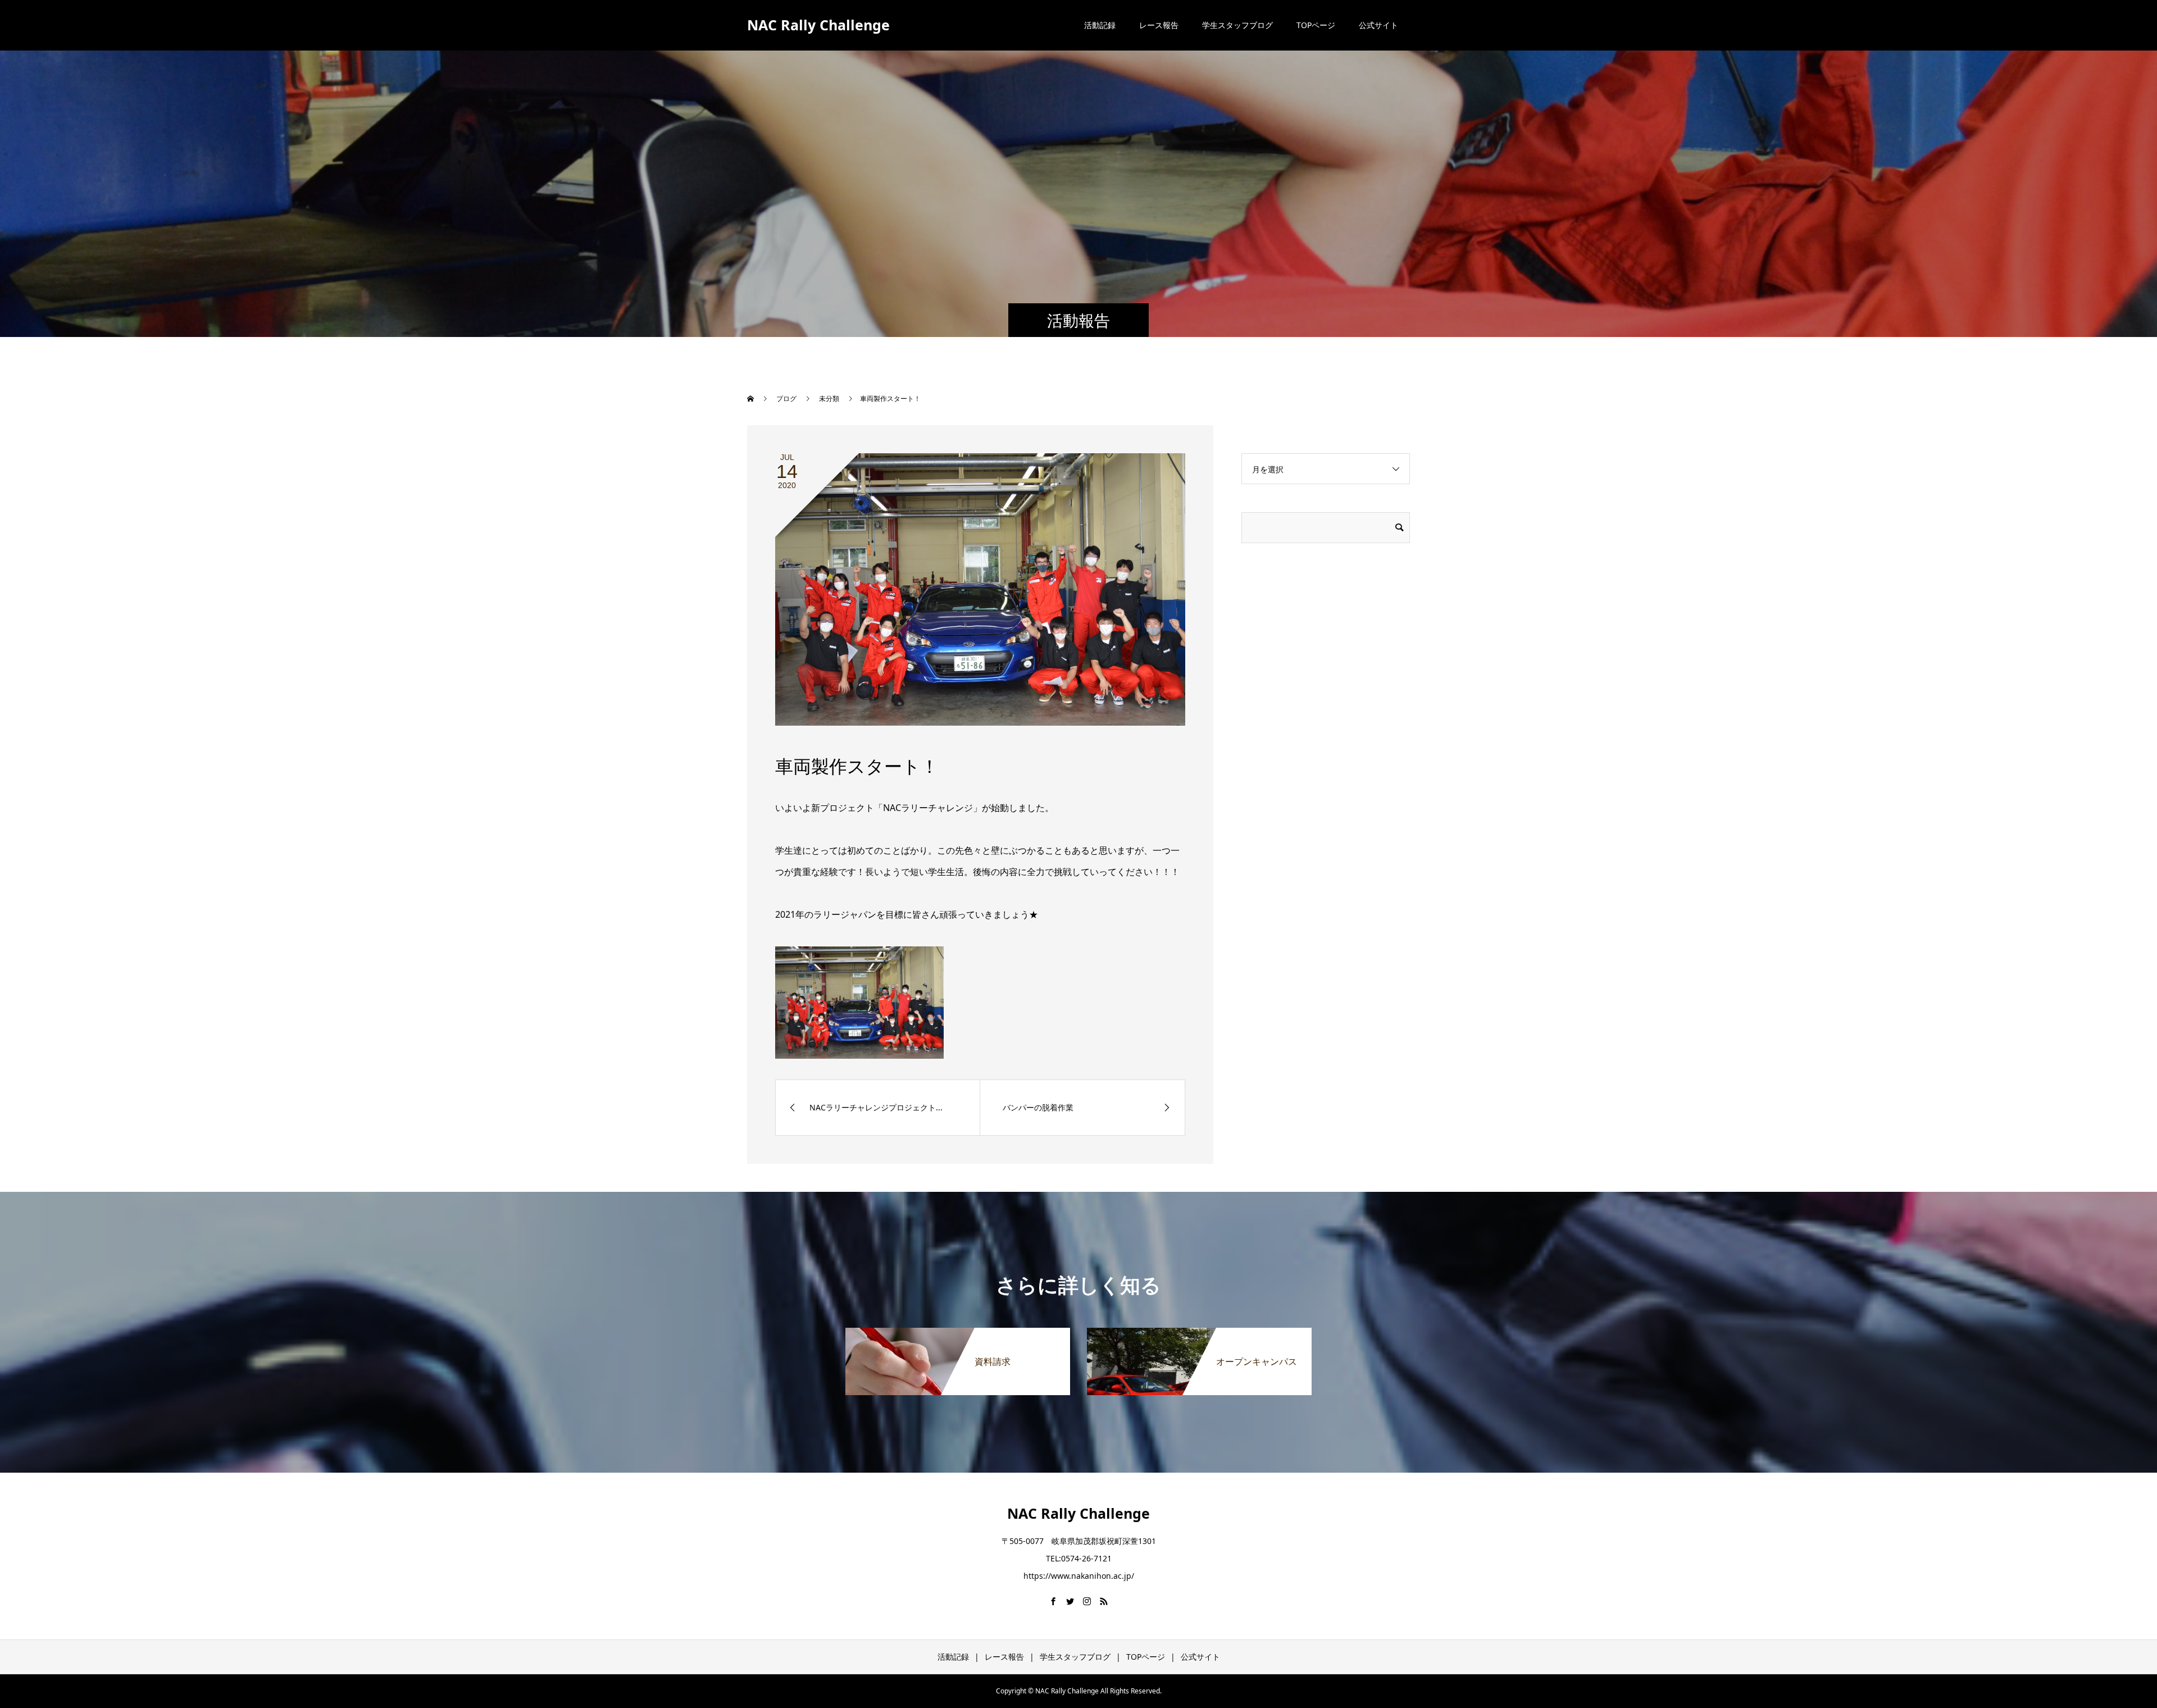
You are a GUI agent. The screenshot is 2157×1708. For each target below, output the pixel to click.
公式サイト (1378, 25)
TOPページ (1316, 25)
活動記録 (1100, 25)
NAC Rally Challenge (818, 25)
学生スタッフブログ (1237, 25)
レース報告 (1159, 25)
